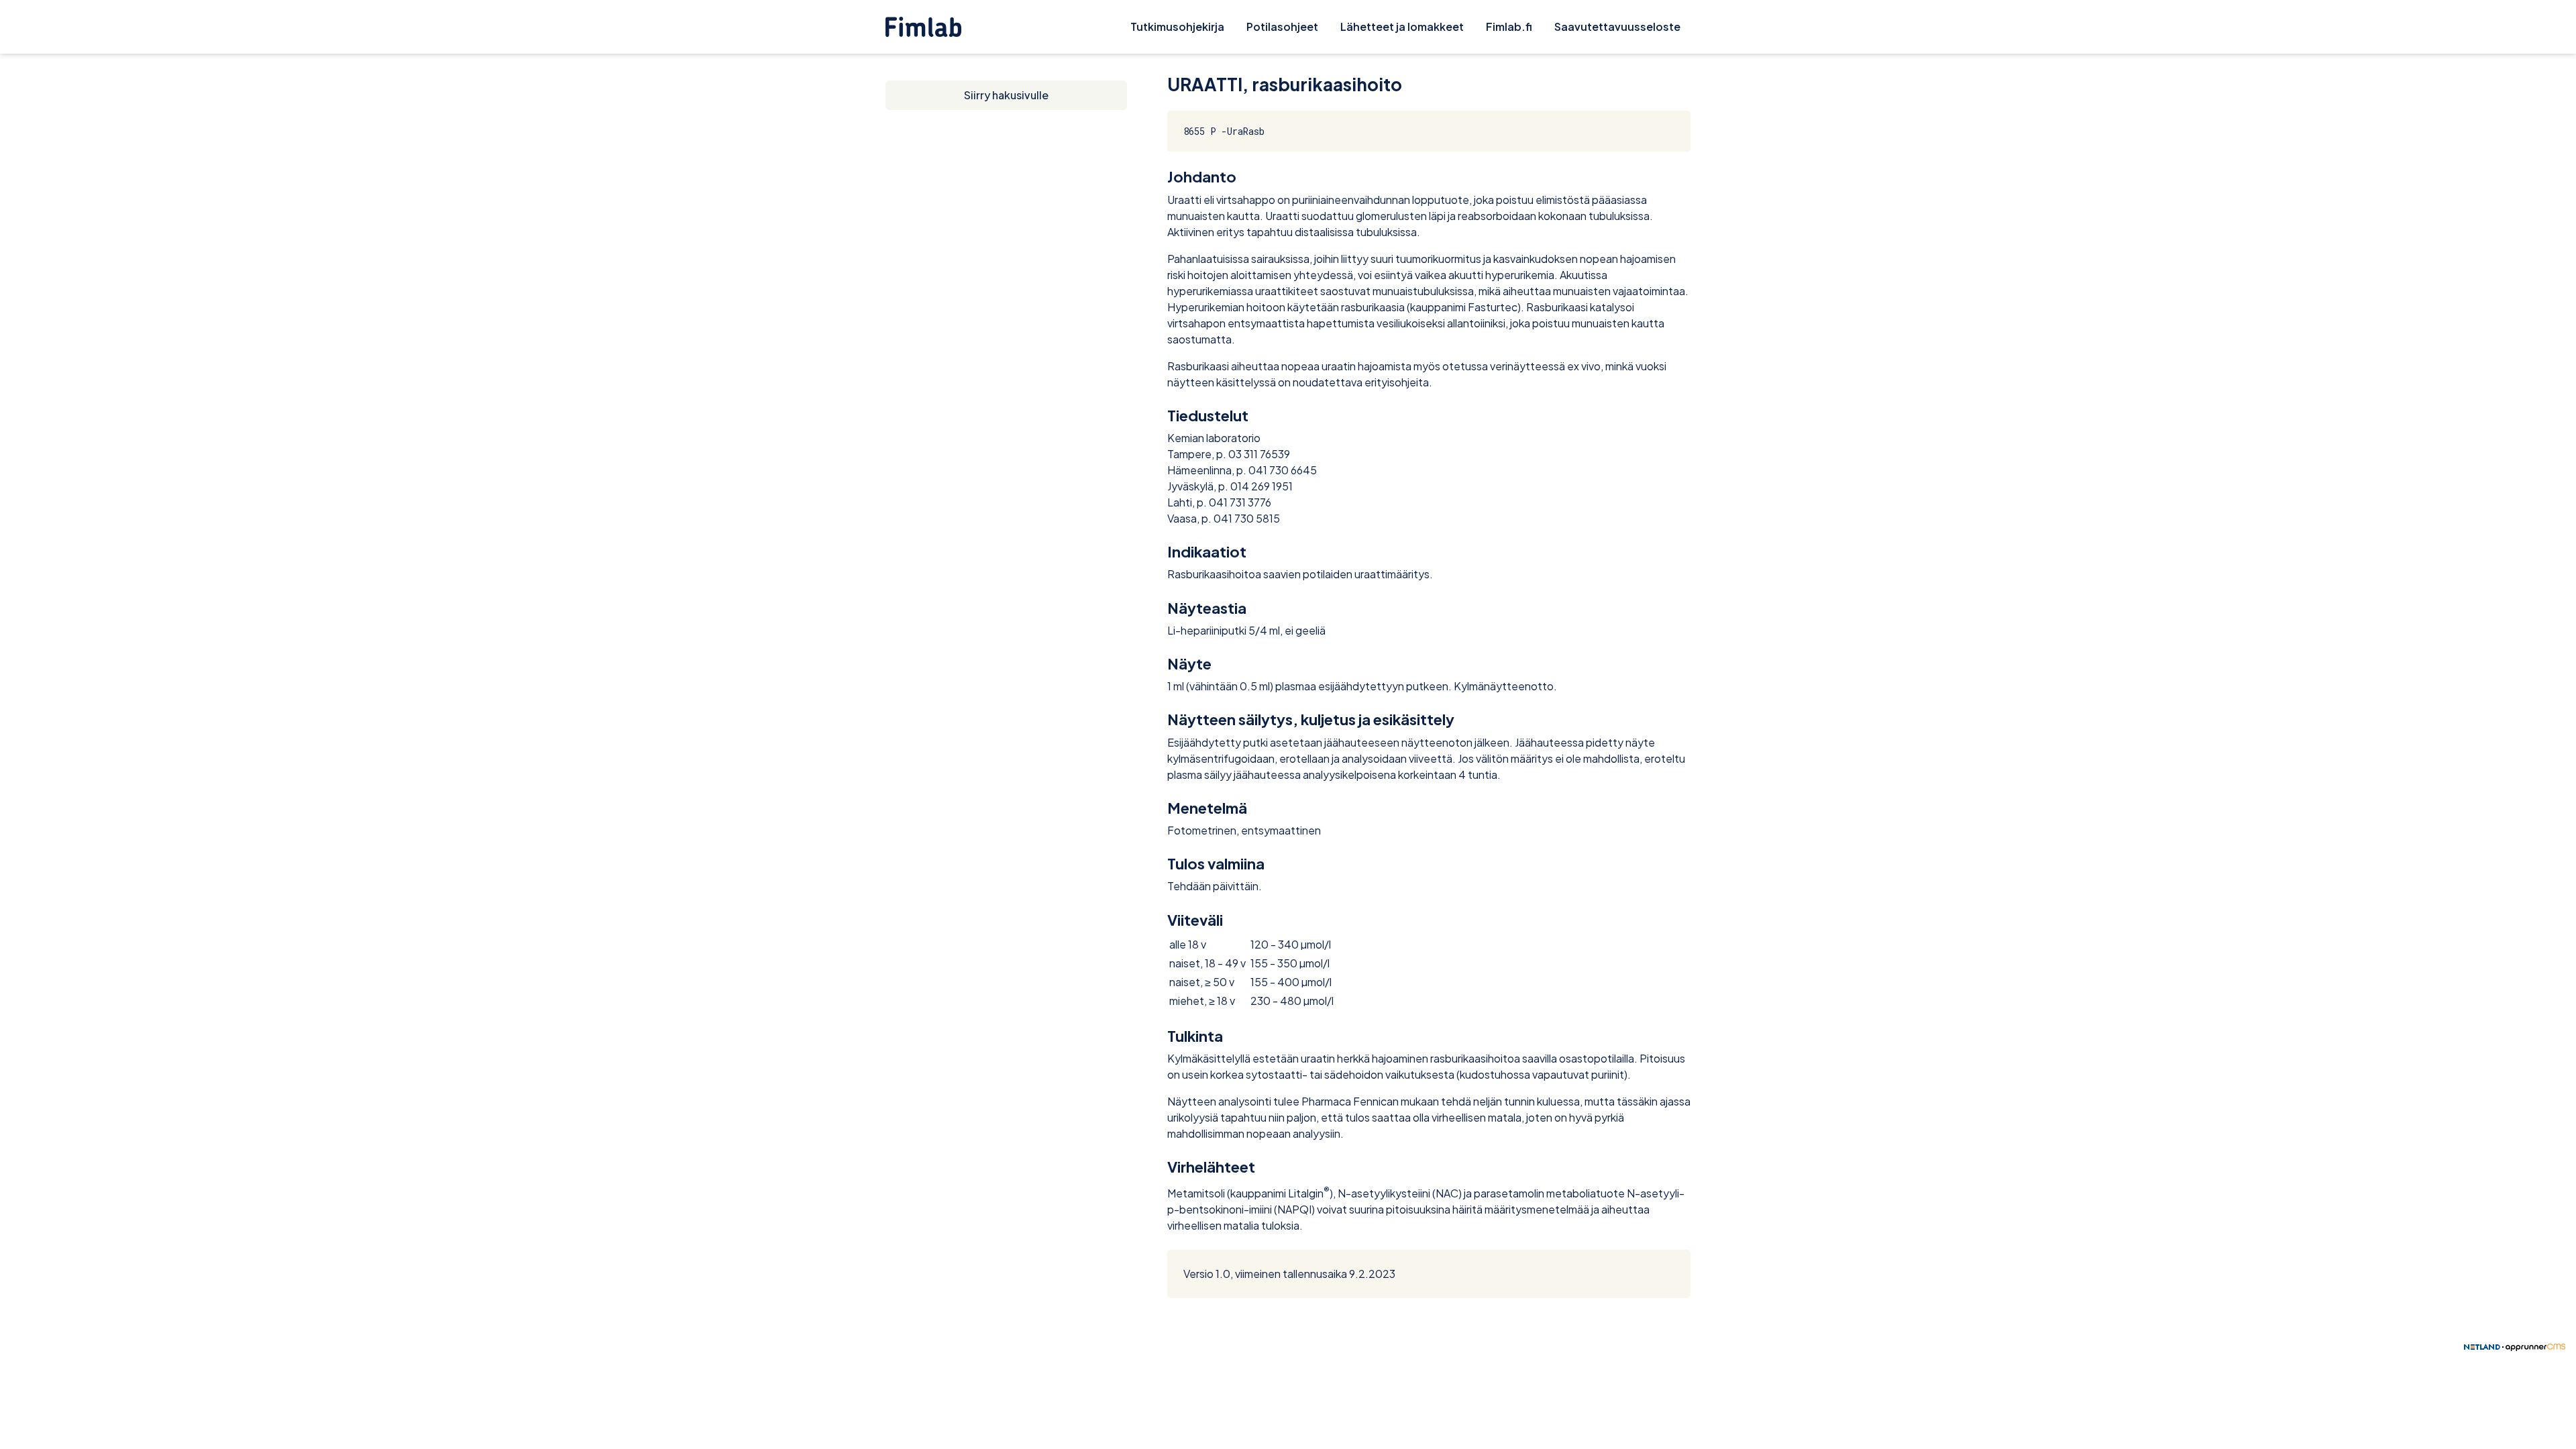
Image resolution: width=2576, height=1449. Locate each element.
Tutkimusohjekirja (1177, 26)
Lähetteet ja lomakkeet (1402, 26)
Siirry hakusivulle (1006, 95)
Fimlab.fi (1509, 26)
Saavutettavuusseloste (1617, 26)
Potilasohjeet (1282, 26)
